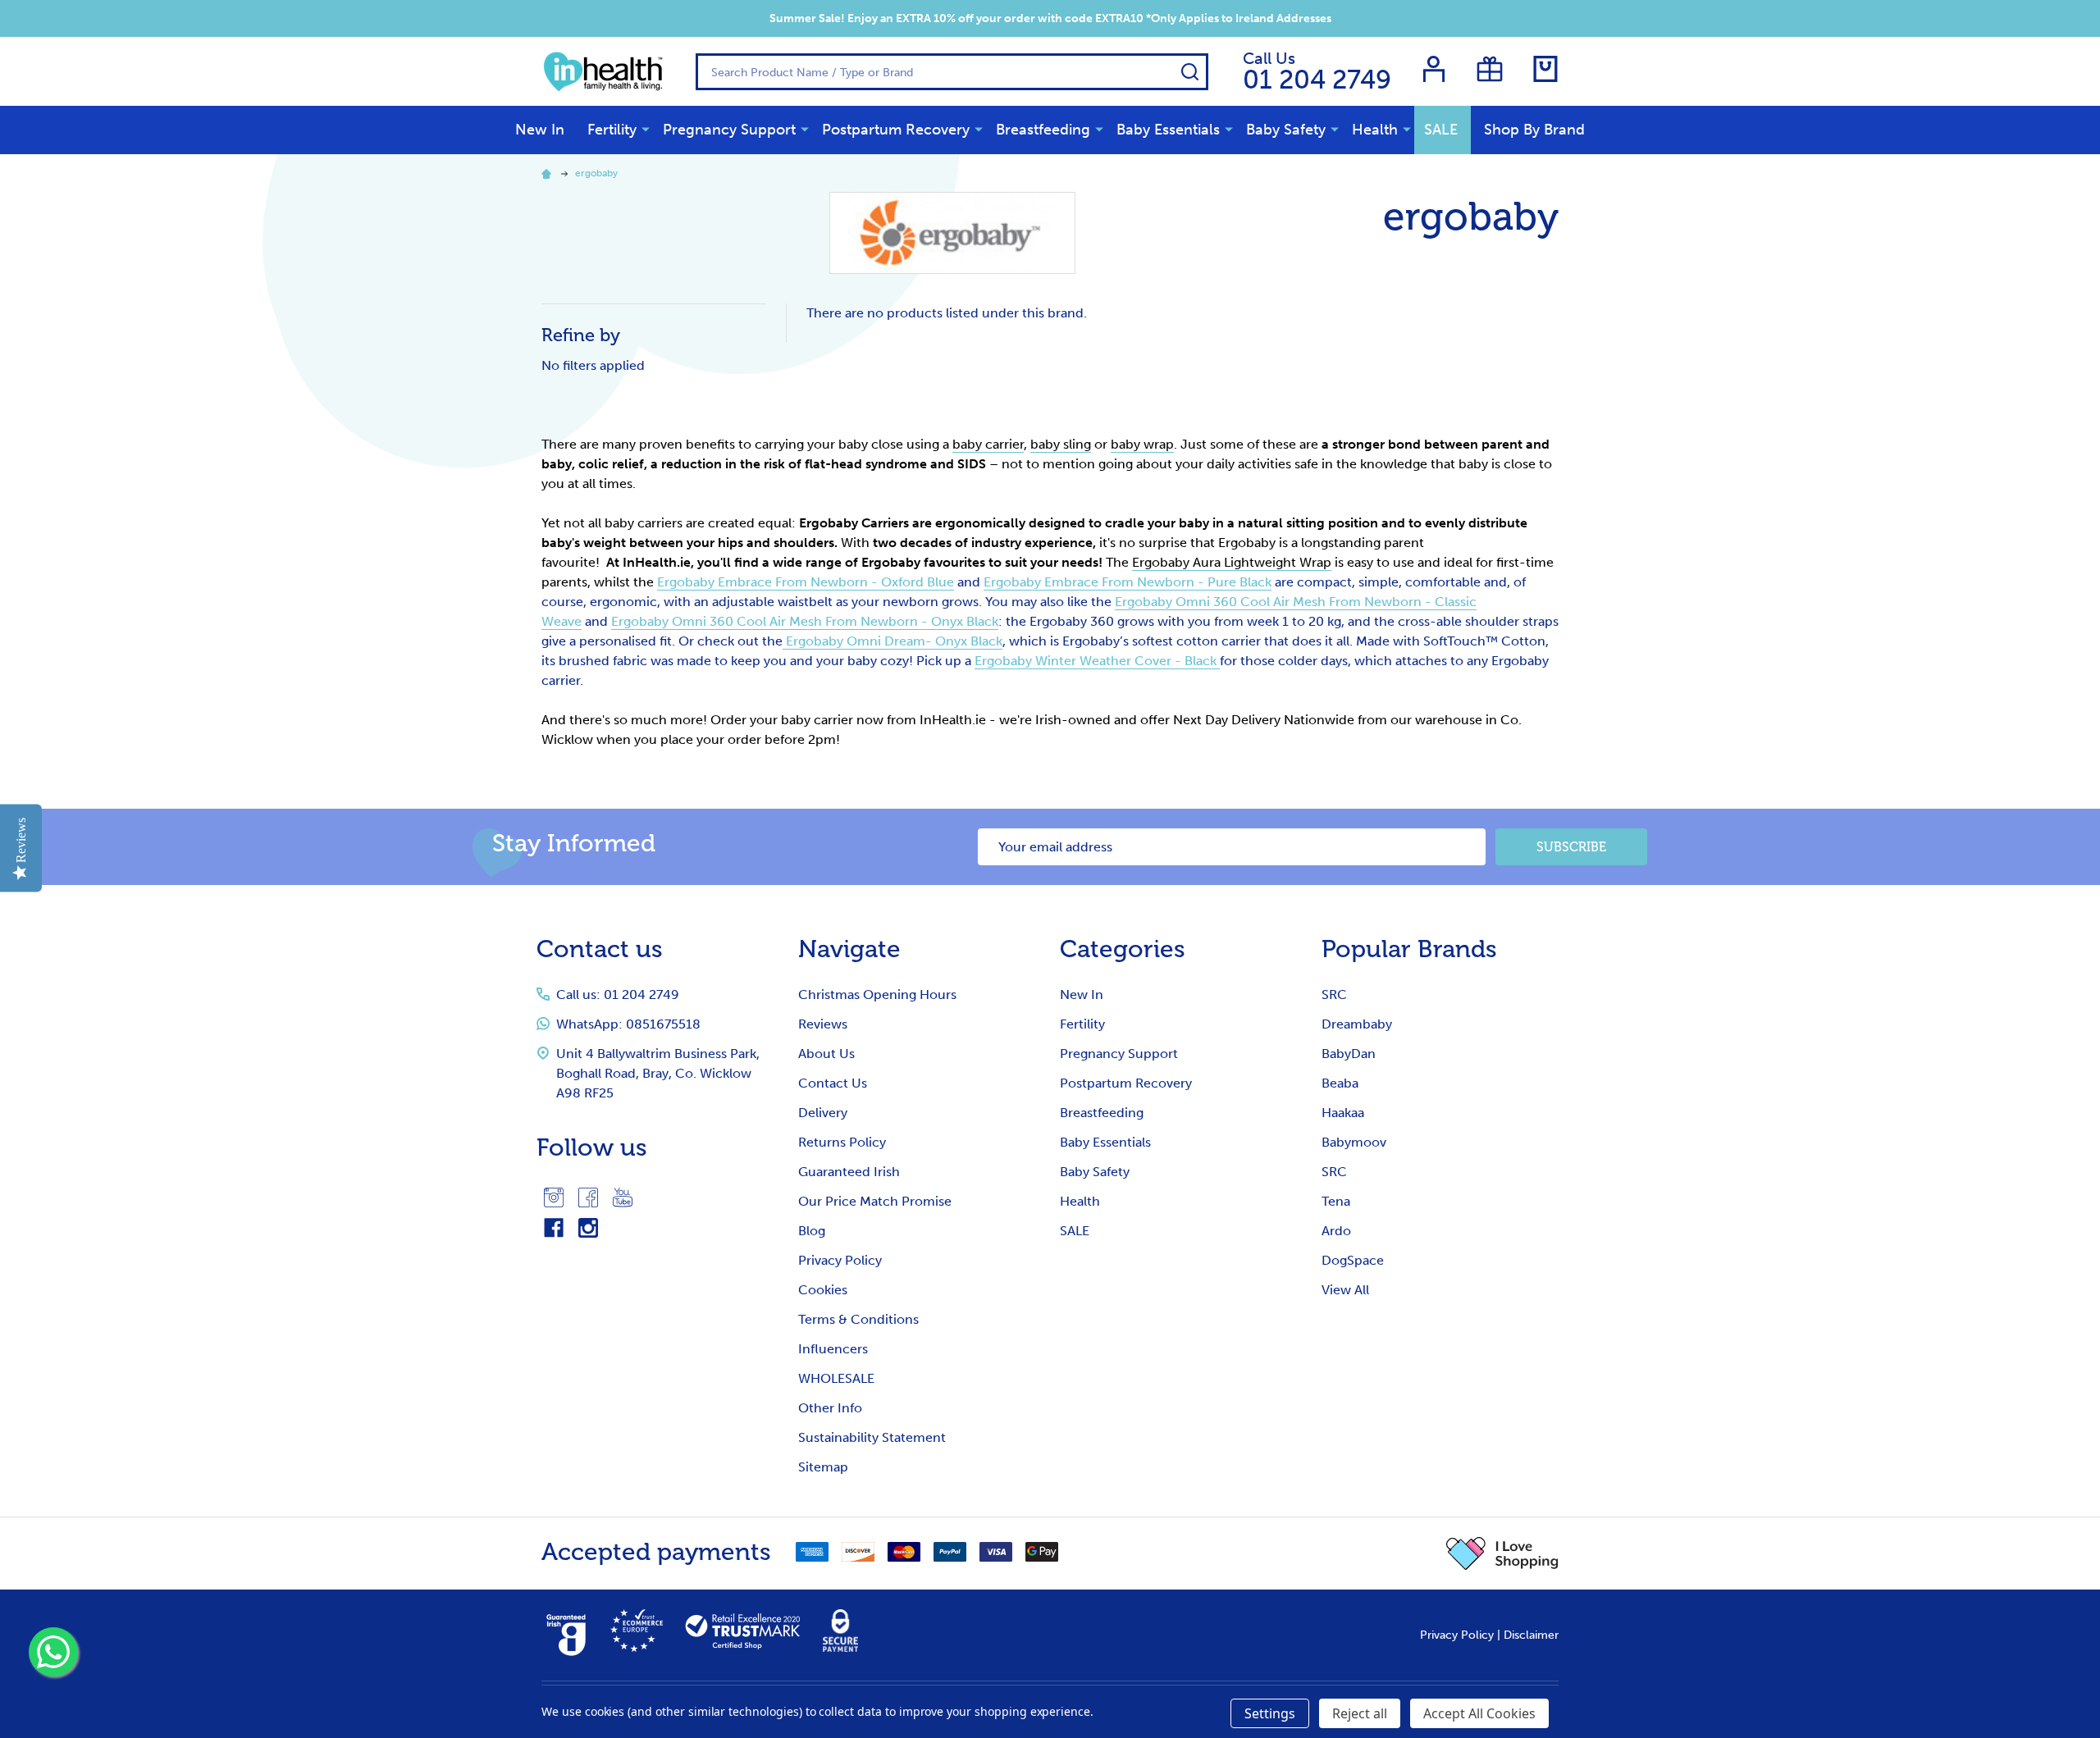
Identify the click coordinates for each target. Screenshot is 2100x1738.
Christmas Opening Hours (877, 994)
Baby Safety (1286, 130)
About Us (826, 1054)
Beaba (1340, 1083)
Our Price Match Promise (875, 1201)
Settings (1270, 1713)
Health (1375, 130)
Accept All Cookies (1479, 1713)
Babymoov (1354, 1142)
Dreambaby (1357, 1024)
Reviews (823, 1024)
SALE (1441, 130)
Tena (1336, 1201)
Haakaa (1343, 1113)
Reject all (1360, 1713)
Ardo (1336, 1231)
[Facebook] (588, 1197)
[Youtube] (623, 1197)
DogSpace (1353, 1260)
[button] (1502, 1553)
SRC (1334, 994)
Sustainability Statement (872, 1437)
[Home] (549, 173)
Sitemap (823, 1467)
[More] (646, 129)
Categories (1123, 949)
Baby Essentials (1168, 130)
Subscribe (1571, 847)
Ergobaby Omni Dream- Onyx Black (892, 641)
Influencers (833, 1349)
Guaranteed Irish (849, 1172)
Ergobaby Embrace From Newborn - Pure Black (1128, 582)
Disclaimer (1531, 1635)
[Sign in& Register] (1434, 69)
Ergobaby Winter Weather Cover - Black (1097, 661)
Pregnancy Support (729, 130)
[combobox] (952, 72)
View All (1345, 1290)
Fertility (612, 130)
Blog (812, 1231)
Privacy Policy (840, 1260)
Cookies (823, 1290)
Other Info (830, 1408)
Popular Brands (1409, 949)
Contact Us (833, 1083)
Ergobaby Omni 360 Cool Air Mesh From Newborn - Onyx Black (805, 621)
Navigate (849, 949)
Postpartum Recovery (896, 130)
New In (540, 130)
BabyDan (1349, 1054)
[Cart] (1545, 69)
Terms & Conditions (858, 1319)
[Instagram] (554, 1197)
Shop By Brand (1534, 130)
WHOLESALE (836, 1378)
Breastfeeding (1043, 130)
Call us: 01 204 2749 (618, 994)
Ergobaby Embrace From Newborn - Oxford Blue (806, 582)
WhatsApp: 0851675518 (628, 1024)
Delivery (823, 1113)
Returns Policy (842, 1142)
